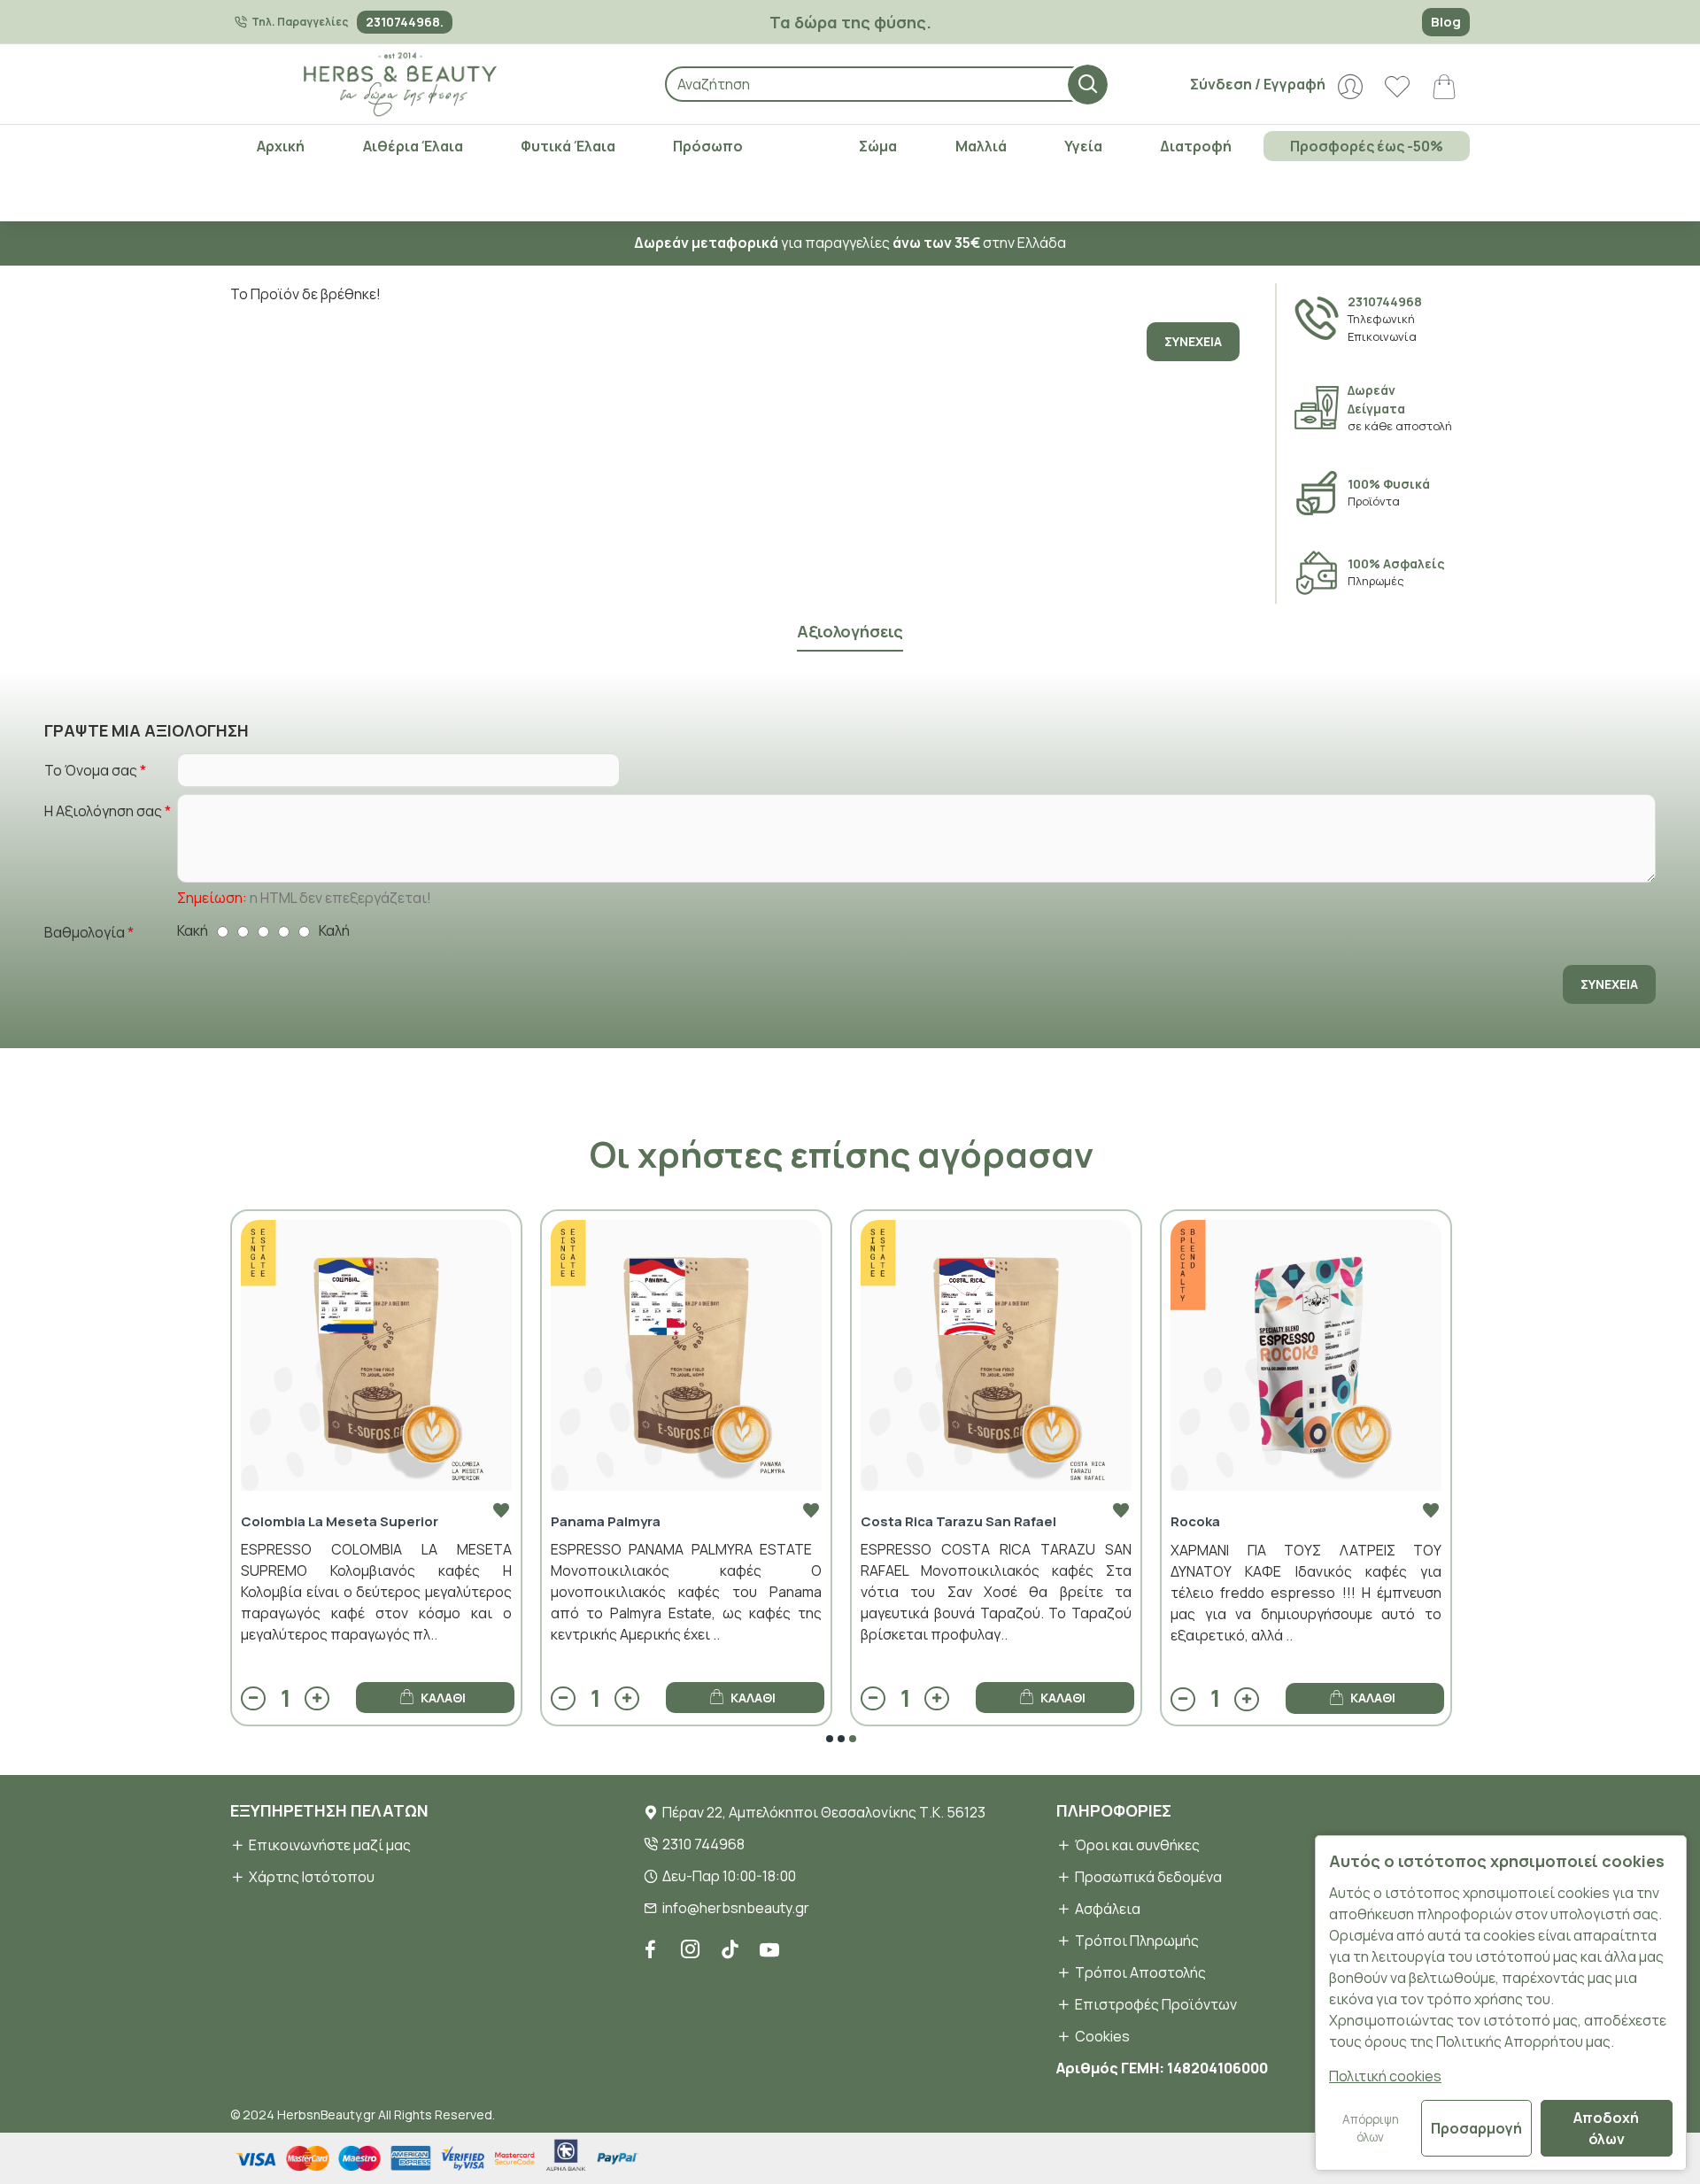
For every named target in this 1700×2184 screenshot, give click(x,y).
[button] (830, 1739)
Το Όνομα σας (91, 770)
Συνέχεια (1193, 341)
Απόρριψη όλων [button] (1371, 2128)
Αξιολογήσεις (850, 632)
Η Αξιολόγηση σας (103, 811)
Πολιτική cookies (1385, 2076)
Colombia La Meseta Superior (340, 1522)
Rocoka (1195, 1522)
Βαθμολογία (85, 932)
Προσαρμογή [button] (1476, 2128)
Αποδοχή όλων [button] (1606, 2128)
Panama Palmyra (606, 1522)
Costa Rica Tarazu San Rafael (958, 1522)
